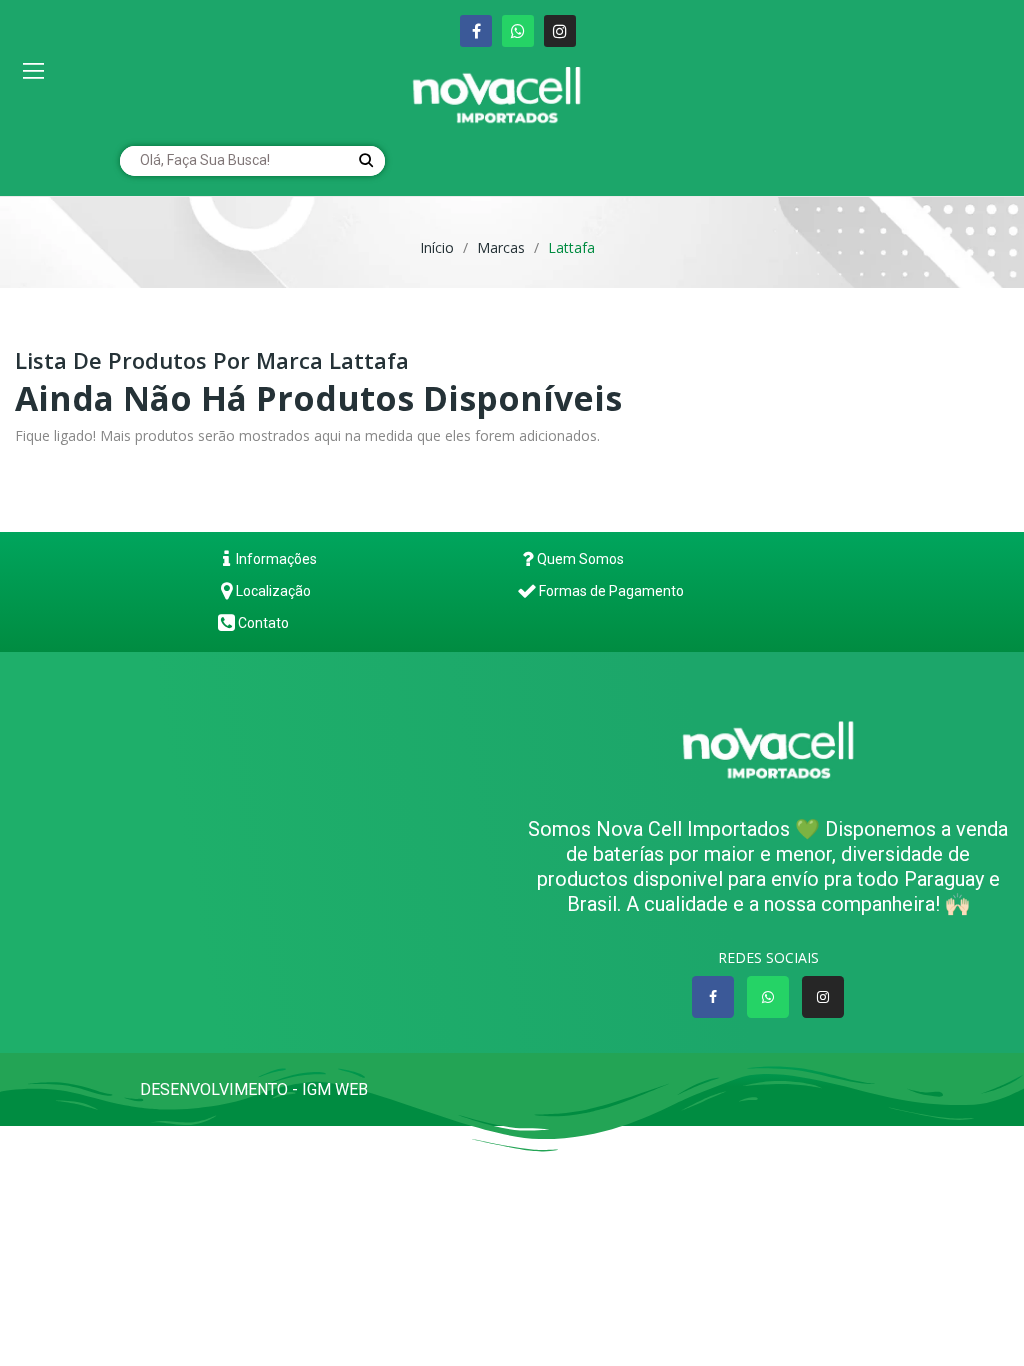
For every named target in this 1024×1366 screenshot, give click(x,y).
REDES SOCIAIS (768, 957)
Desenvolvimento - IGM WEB (256, 1089)
